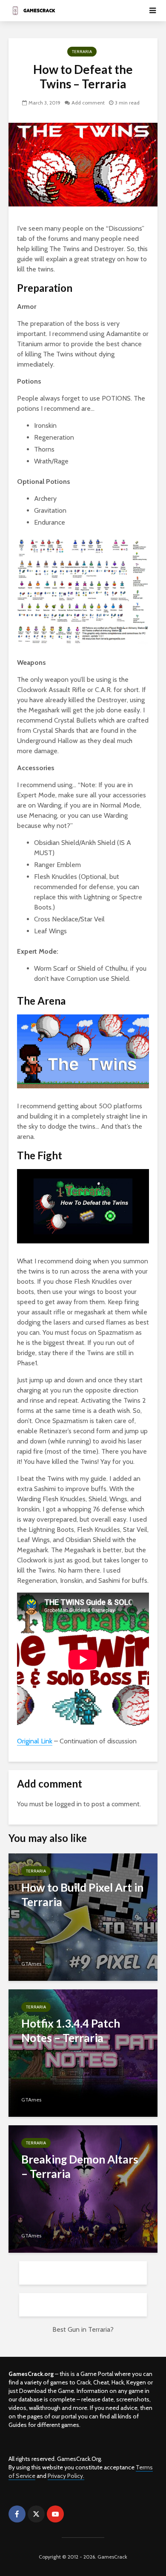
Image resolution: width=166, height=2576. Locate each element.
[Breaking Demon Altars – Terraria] (83, 2188)
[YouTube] (55, 2514)
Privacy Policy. (66, 2476)
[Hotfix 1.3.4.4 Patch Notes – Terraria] (83, 2052)
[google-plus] (74, 2514)
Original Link (35, 1741)
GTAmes (31, 1964)
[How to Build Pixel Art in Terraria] (83, 1916)
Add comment (88, 103)
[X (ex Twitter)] (36, 2514)
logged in (68, 1804)
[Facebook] (17, 2514)
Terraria (82, 52)
